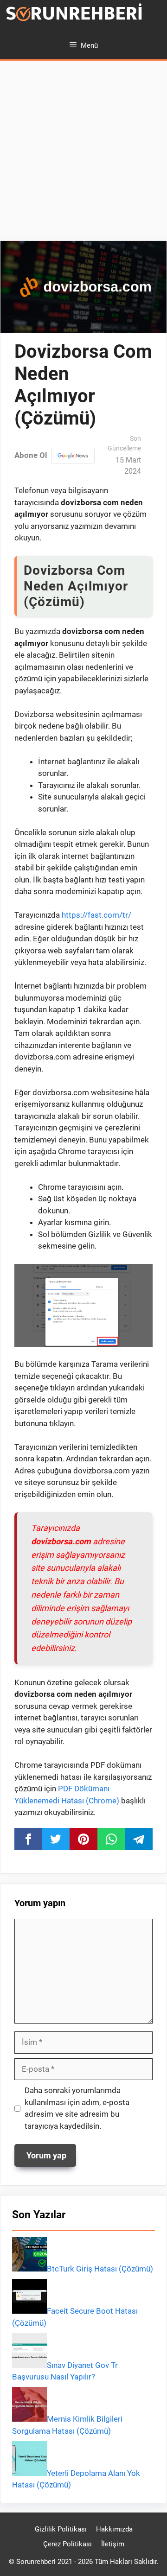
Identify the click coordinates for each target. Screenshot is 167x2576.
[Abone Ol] (73, 456)
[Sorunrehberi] (74, 16)
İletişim (113, 2544)
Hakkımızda (114, 2529)
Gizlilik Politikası (61, 2529)
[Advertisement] (83, 153)
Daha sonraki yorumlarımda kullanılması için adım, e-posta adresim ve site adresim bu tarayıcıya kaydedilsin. (77, 2108)
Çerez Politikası (67, 2544)
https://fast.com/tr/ (96, 915)
